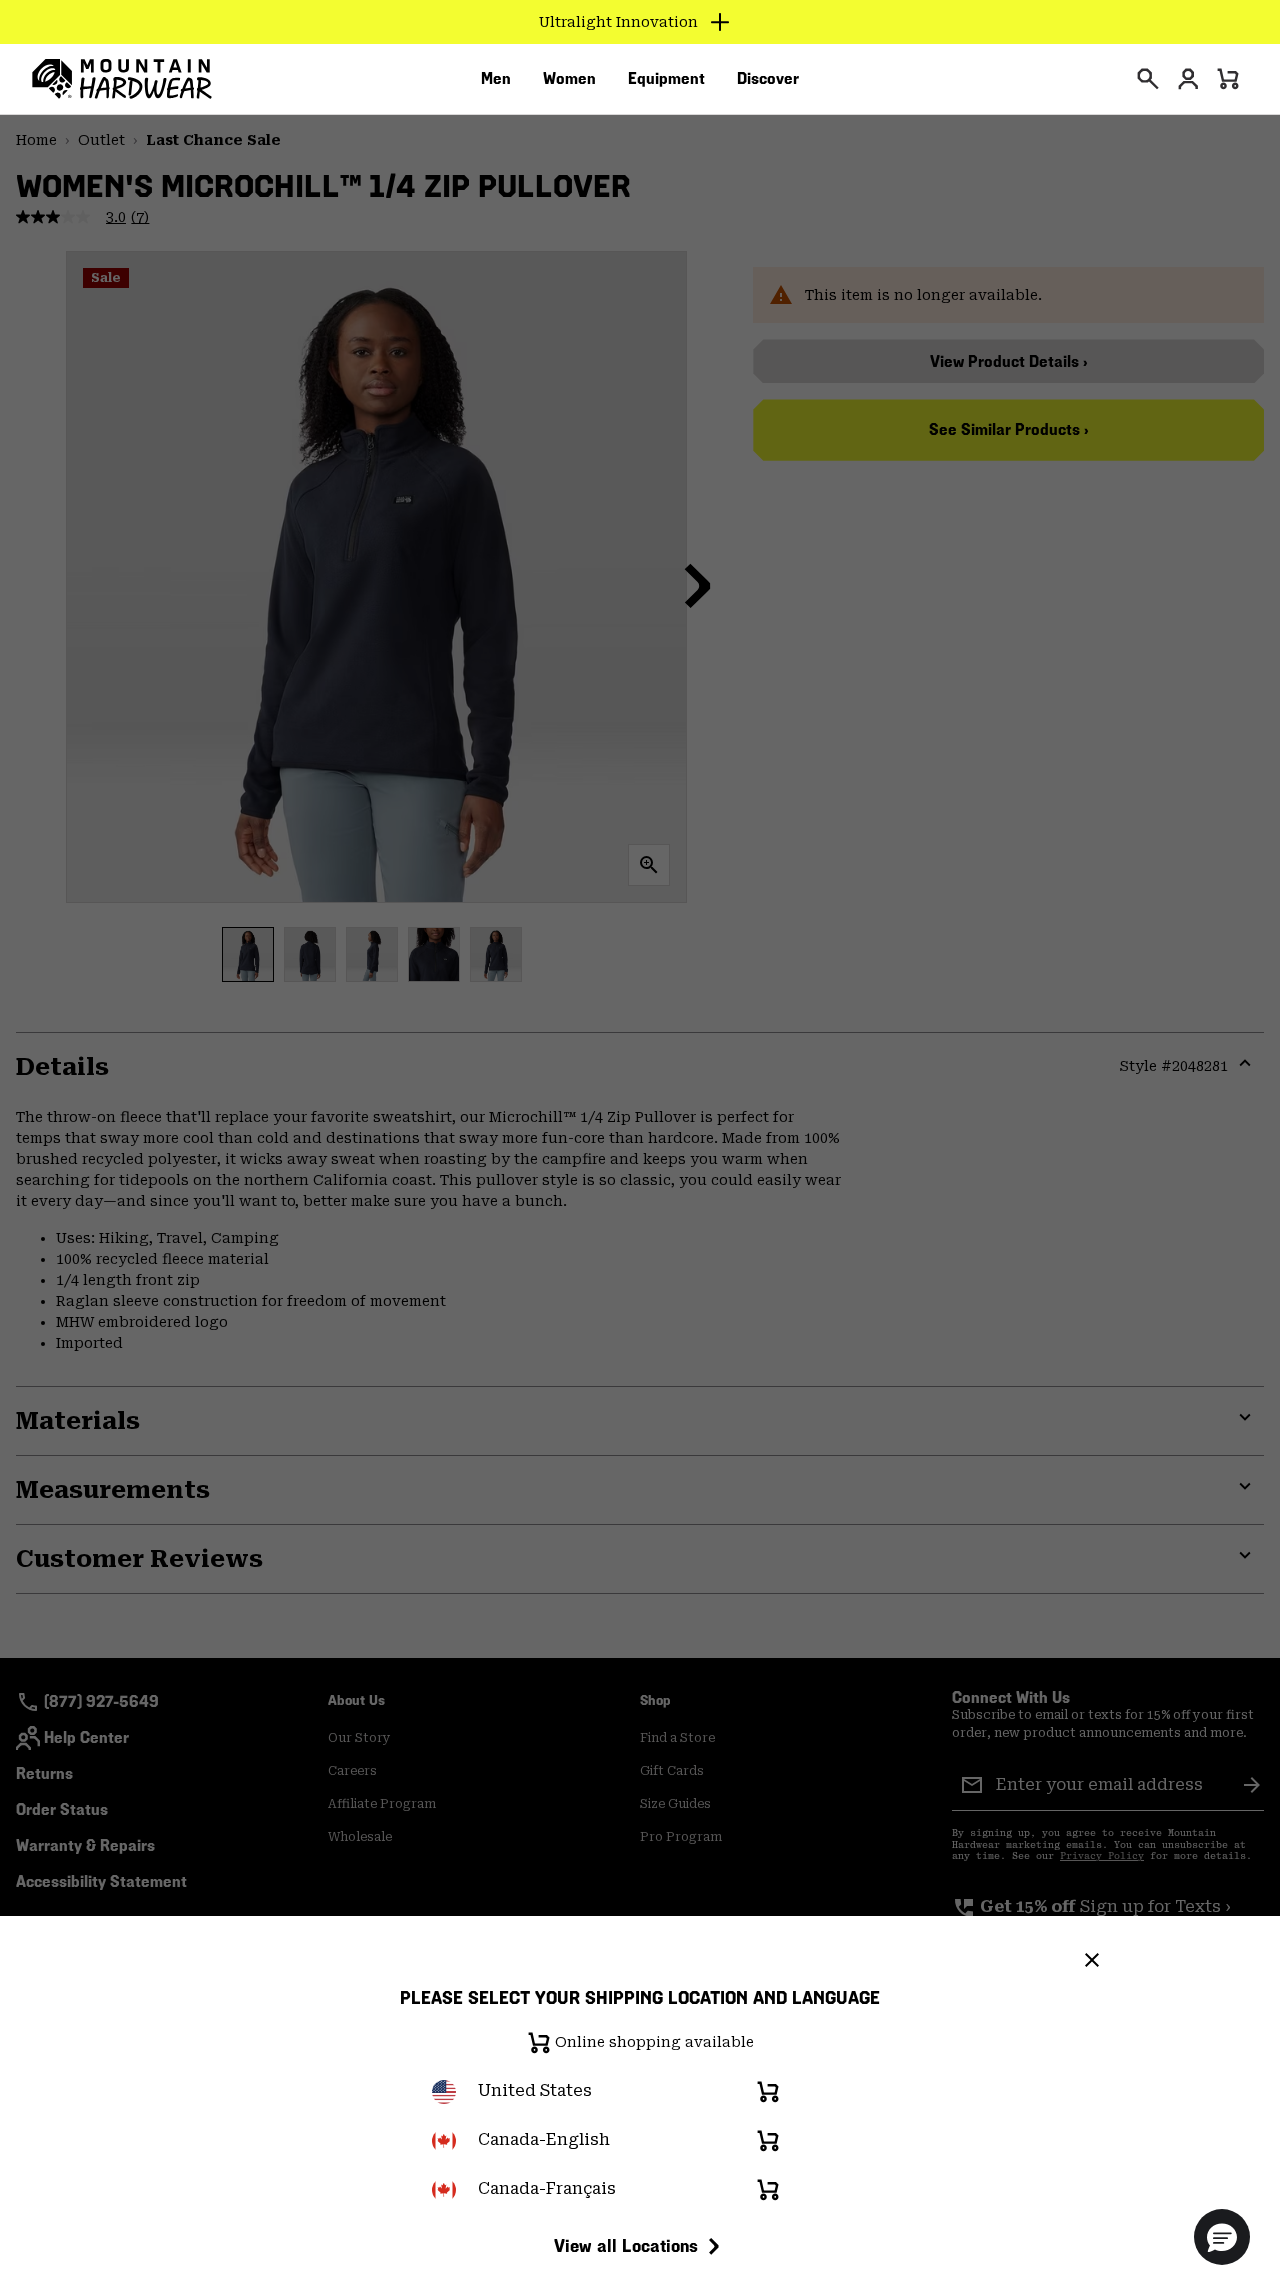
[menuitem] (496, 79)
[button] (1222, 2237)
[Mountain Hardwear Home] (122, 79)
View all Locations (626, 2245)
